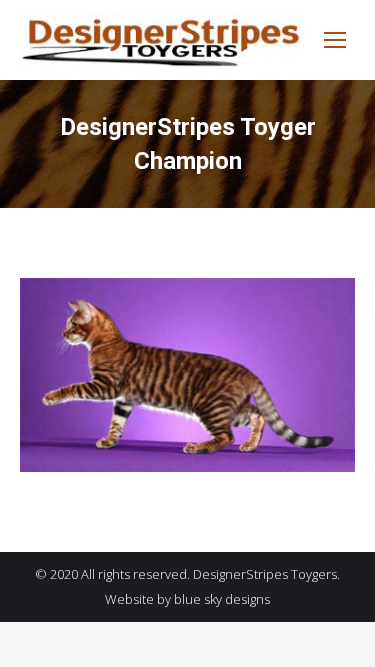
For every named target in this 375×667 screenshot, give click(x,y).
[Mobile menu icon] (335, 40)
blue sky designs (222, 599)
